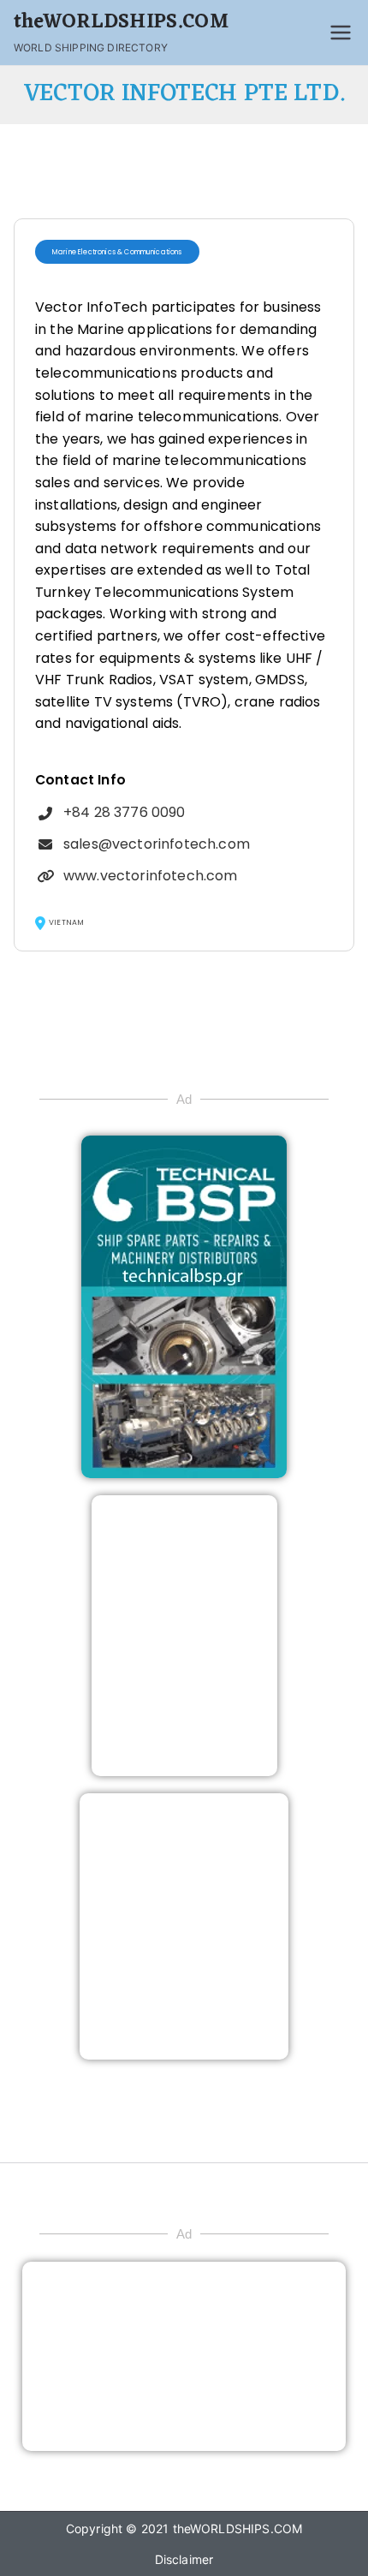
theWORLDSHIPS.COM (121, 23)
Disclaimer (184, 2559)
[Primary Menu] (341, 33)
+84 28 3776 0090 (125, 812)
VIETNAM (66, 922)
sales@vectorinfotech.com (157, 844)
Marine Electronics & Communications (117, 252)
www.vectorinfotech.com (151, 876)
